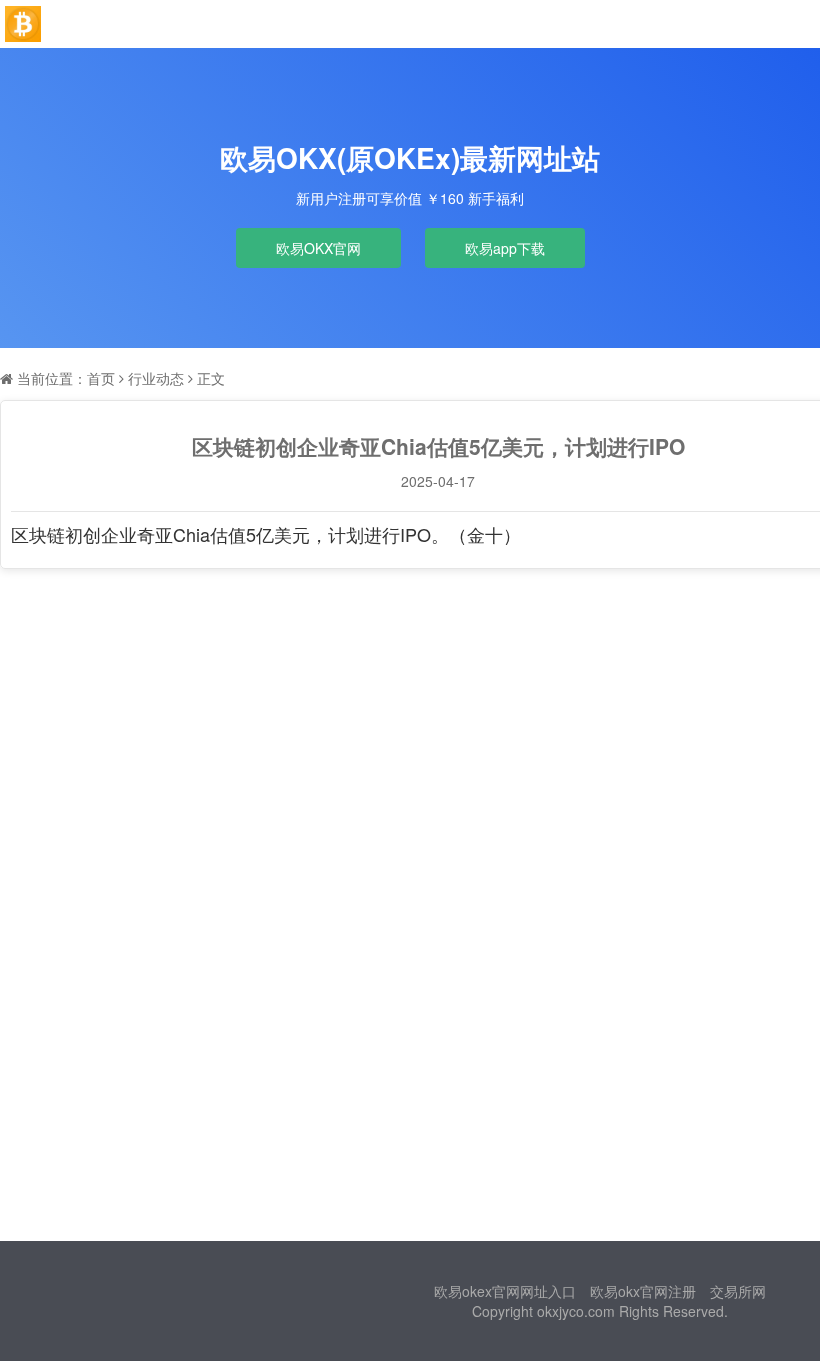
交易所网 (738, 1291)
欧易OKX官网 (318, 248)
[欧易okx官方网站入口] (23, 24)
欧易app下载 (505, 248)
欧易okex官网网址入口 (505, 1291)
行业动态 (156, 378)
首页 (101, 378)
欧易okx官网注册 (643, 1291)
